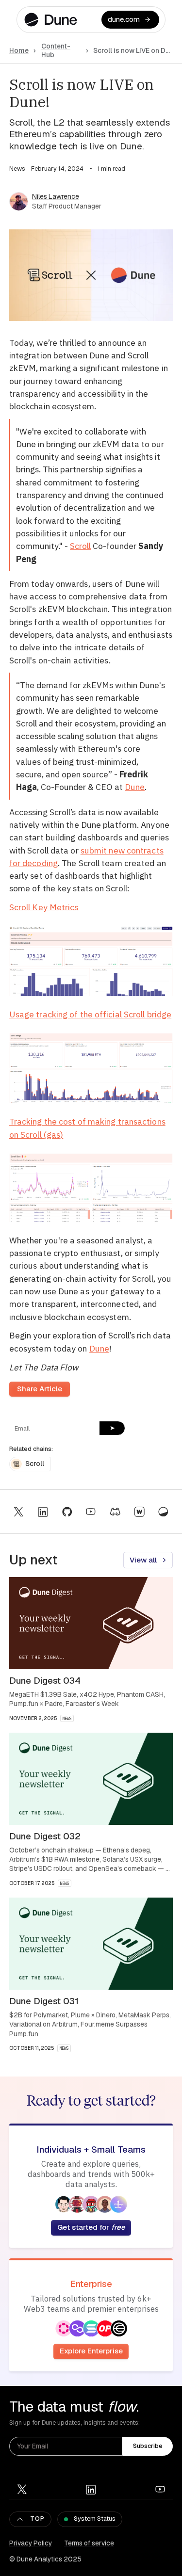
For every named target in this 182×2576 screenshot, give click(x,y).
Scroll (80, 546)
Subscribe (148, 2446)
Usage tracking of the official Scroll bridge (90, 1014)
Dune (135, 787)
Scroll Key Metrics (44, 907)
